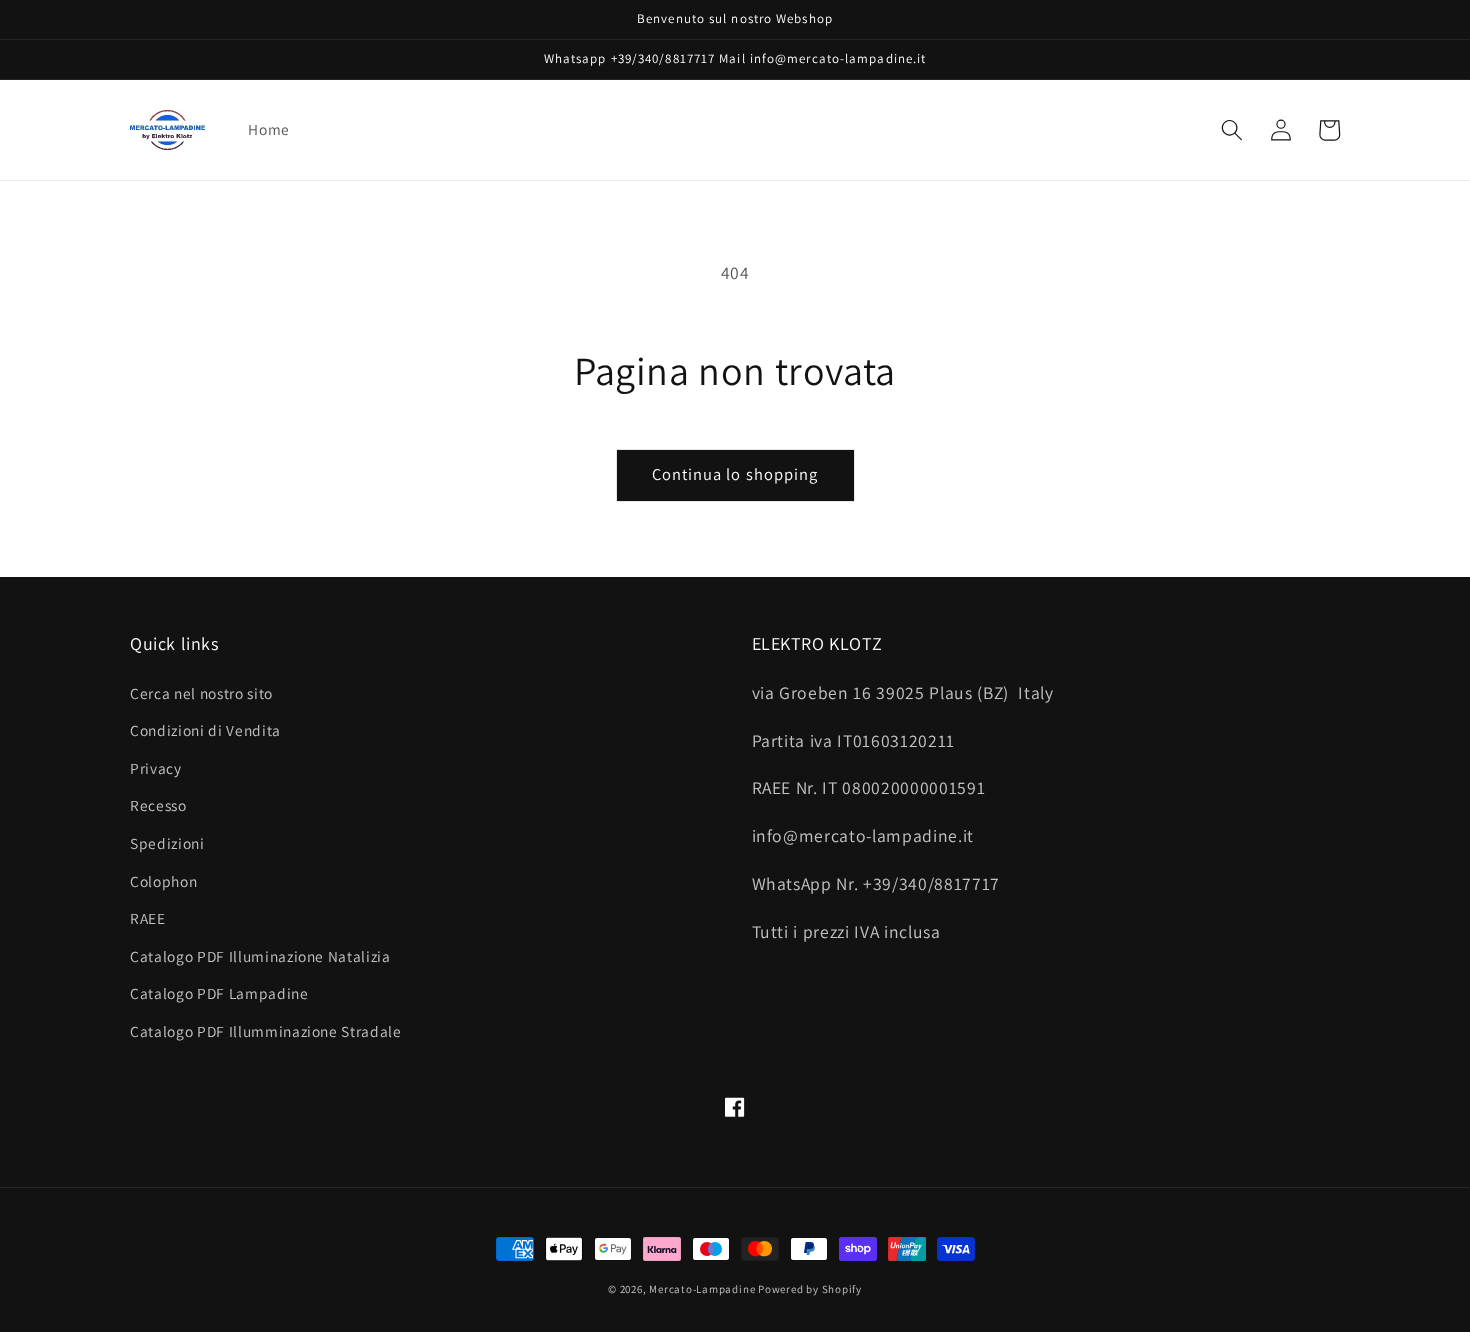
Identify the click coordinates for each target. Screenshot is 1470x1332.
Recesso (158, 805)
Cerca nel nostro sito (201, 693)
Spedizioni (167, 843)
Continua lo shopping (735, 474)
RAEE (148, 918)
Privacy (156, 768)
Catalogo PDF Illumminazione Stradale (266, 1031)
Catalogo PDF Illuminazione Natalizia (260, 956)
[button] (1232, 130)
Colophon (163, 881)
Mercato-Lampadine (703, 1289)
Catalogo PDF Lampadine (219, 993)
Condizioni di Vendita (205, 730)
